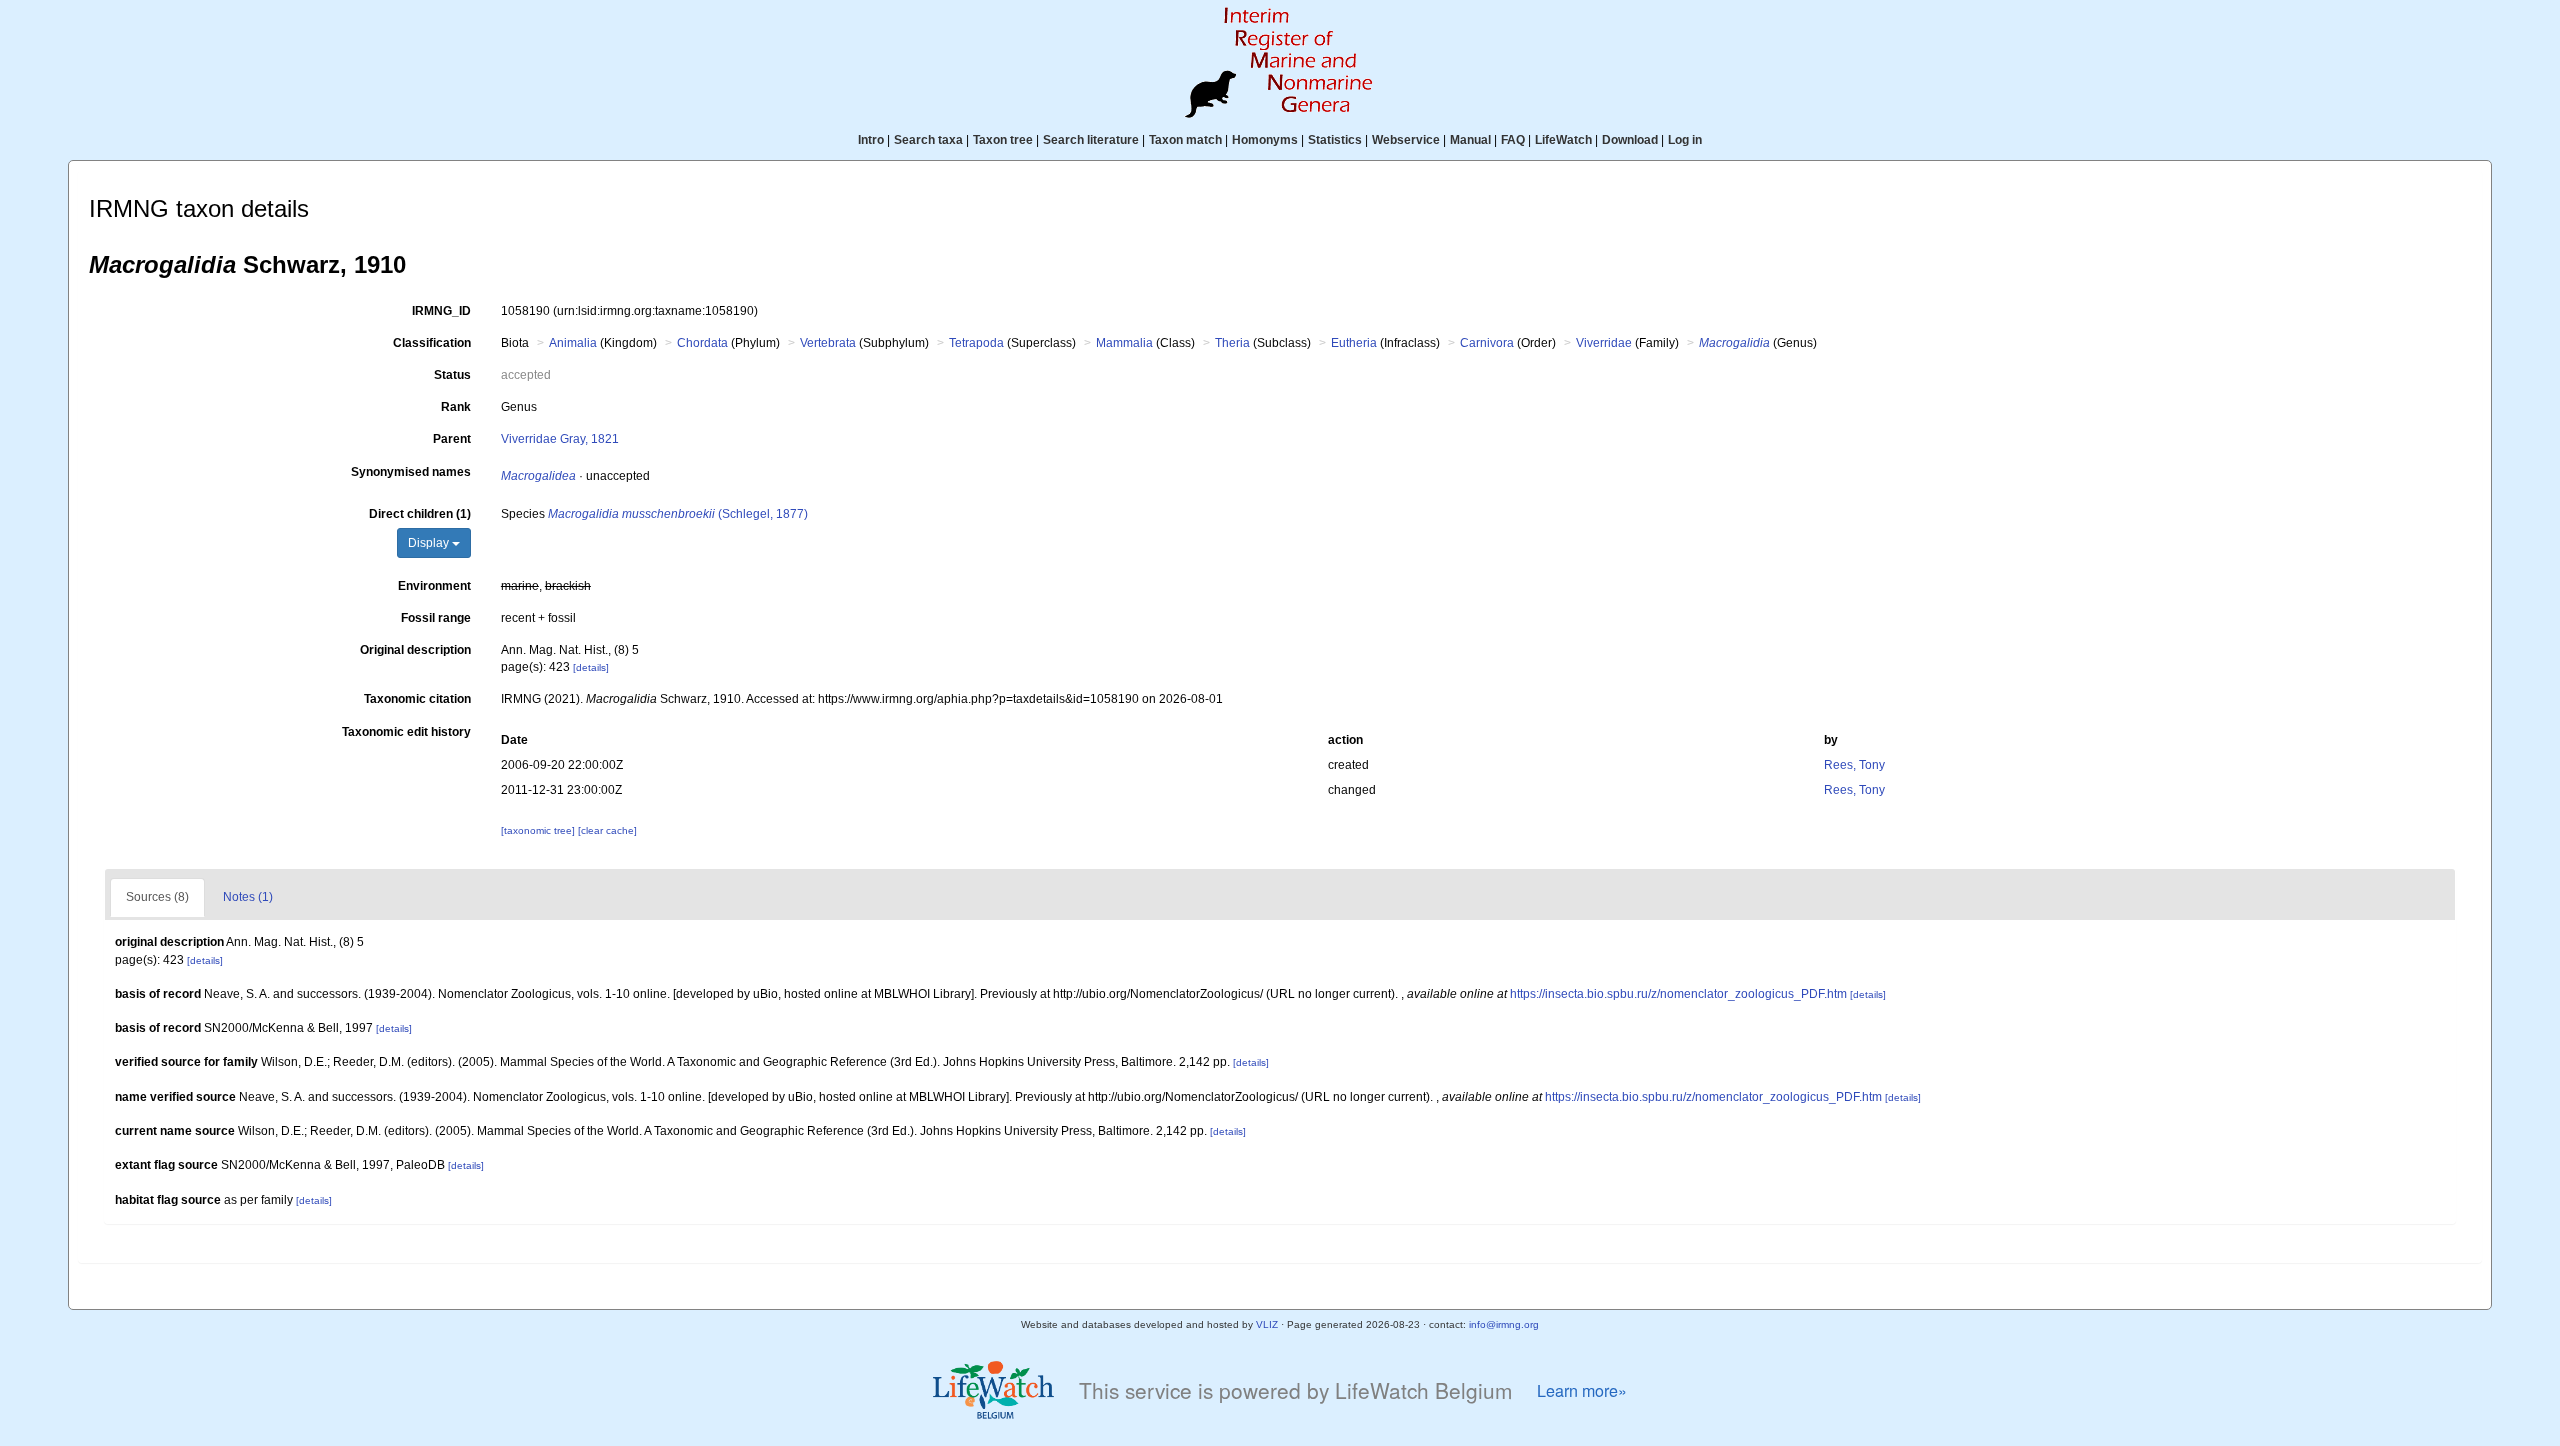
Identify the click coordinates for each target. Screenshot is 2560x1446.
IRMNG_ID (441, 311)
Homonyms (1265, 140)
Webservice (1406, 140)
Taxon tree (1003, 140)
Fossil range (436, 618)
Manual (1470, 140)
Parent (452, 439)
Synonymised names (411, 472)
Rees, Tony (1854, 765)
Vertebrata (828, 343)
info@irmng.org (1504, 1324)
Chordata (702, 343)
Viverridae (1604, 343)
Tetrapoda (976, 343)
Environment (434, 586)
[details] (591, 667)
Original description (415, 650)
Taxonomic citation (417, 699)
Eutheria (1354, 343)
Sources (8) (157, 897)
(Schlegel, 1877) (678, 514)
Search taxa (928, 140)
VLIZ (1267, 1324)
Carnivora (1487, 343)
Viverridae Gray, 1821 (560, 439)
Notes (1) (248, 897)
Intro (871, 140)
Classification (432, 343)
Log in (1685, 140)
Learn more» (1582, 1390)
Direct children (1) (420, 514)
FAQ (1513, 140)
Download (1630, 140)
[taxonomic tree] (539, 830)
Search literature (1091, 140)
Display (430, 543)
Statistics (1335, 140)
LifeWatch (1563, 140)
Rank (456, 407)
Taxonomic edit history (406, 732)
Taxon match (1185, 140)
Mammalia (1124, 343)
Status (452, 375)
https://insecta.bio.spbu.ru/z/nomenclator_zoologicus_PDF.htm (1678, 994)
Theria (1232, 343)
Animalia (573, 343)
